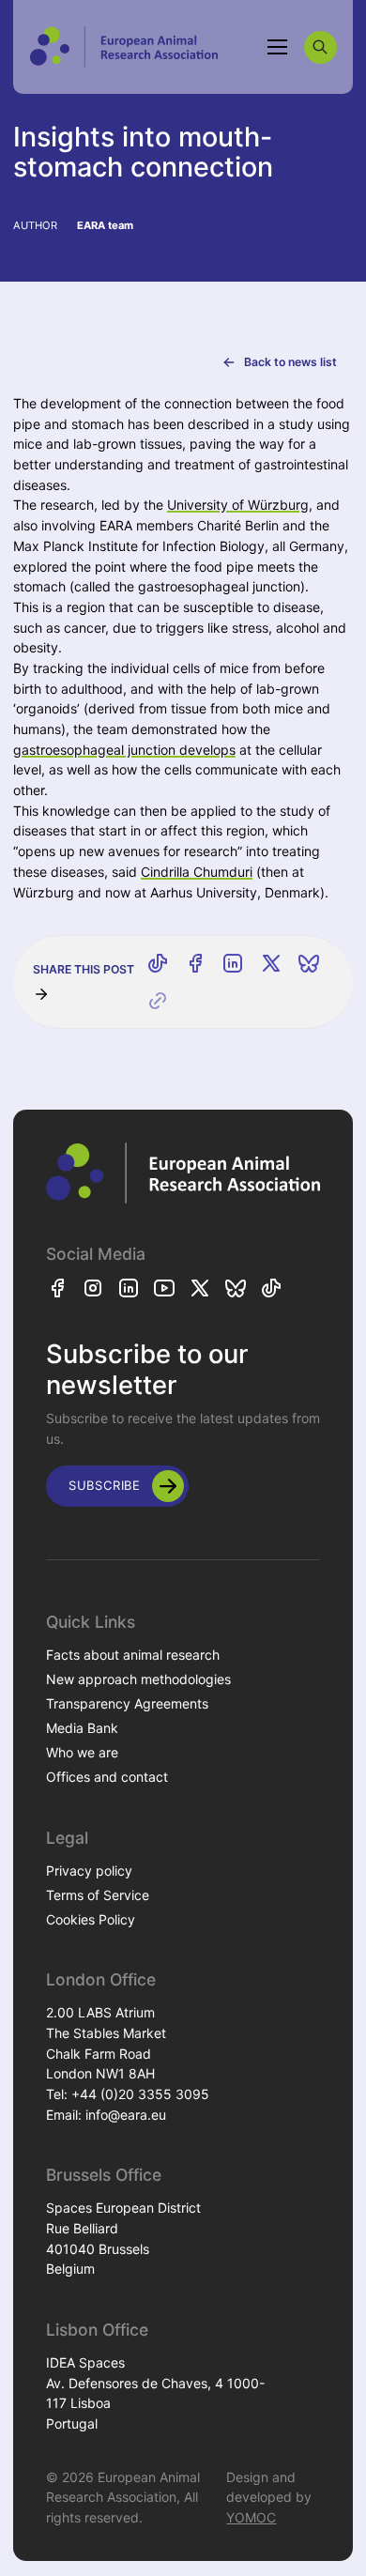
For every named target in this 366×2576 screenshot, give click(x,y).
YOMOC (251, 2517)
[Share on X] (271, 963)
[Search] (320, 47)
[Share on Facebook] (195, 963)
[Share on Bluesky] (309, 963)
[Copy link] (158, 1001)
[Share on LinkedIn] (233, 963)
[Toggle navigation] (278, 47)
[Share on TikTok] (158, 963)
